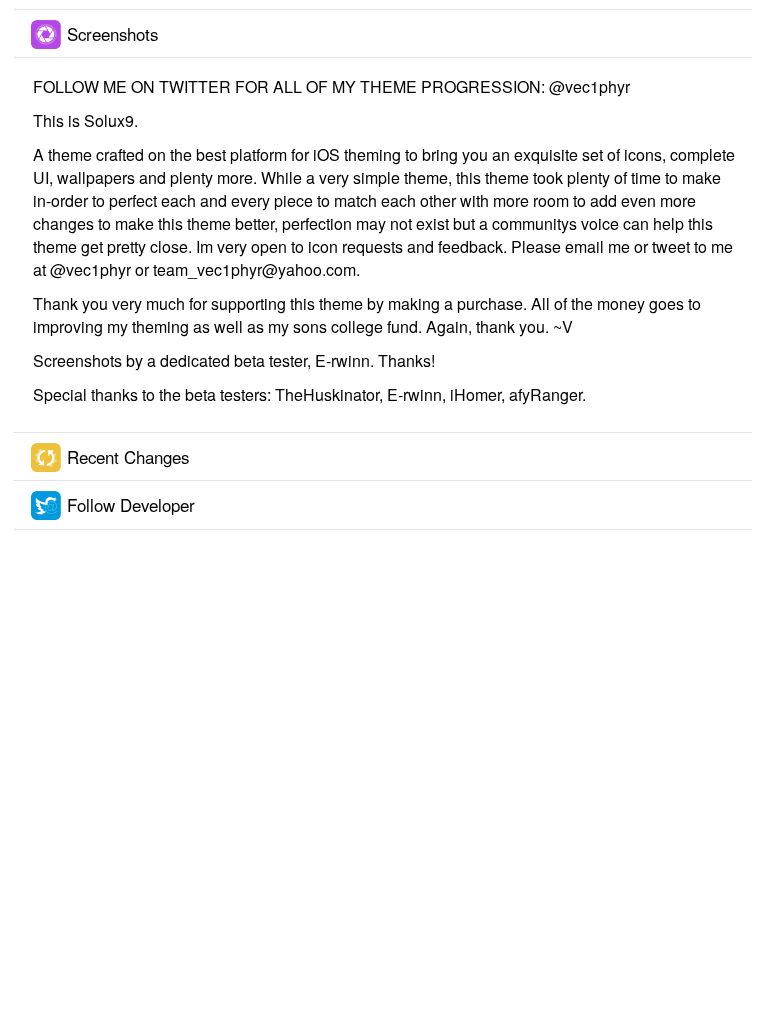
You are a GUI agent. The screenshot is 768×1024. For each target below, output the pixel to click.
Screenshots (112, 34)
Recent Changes (128, 457)
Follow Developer (131, 505)
